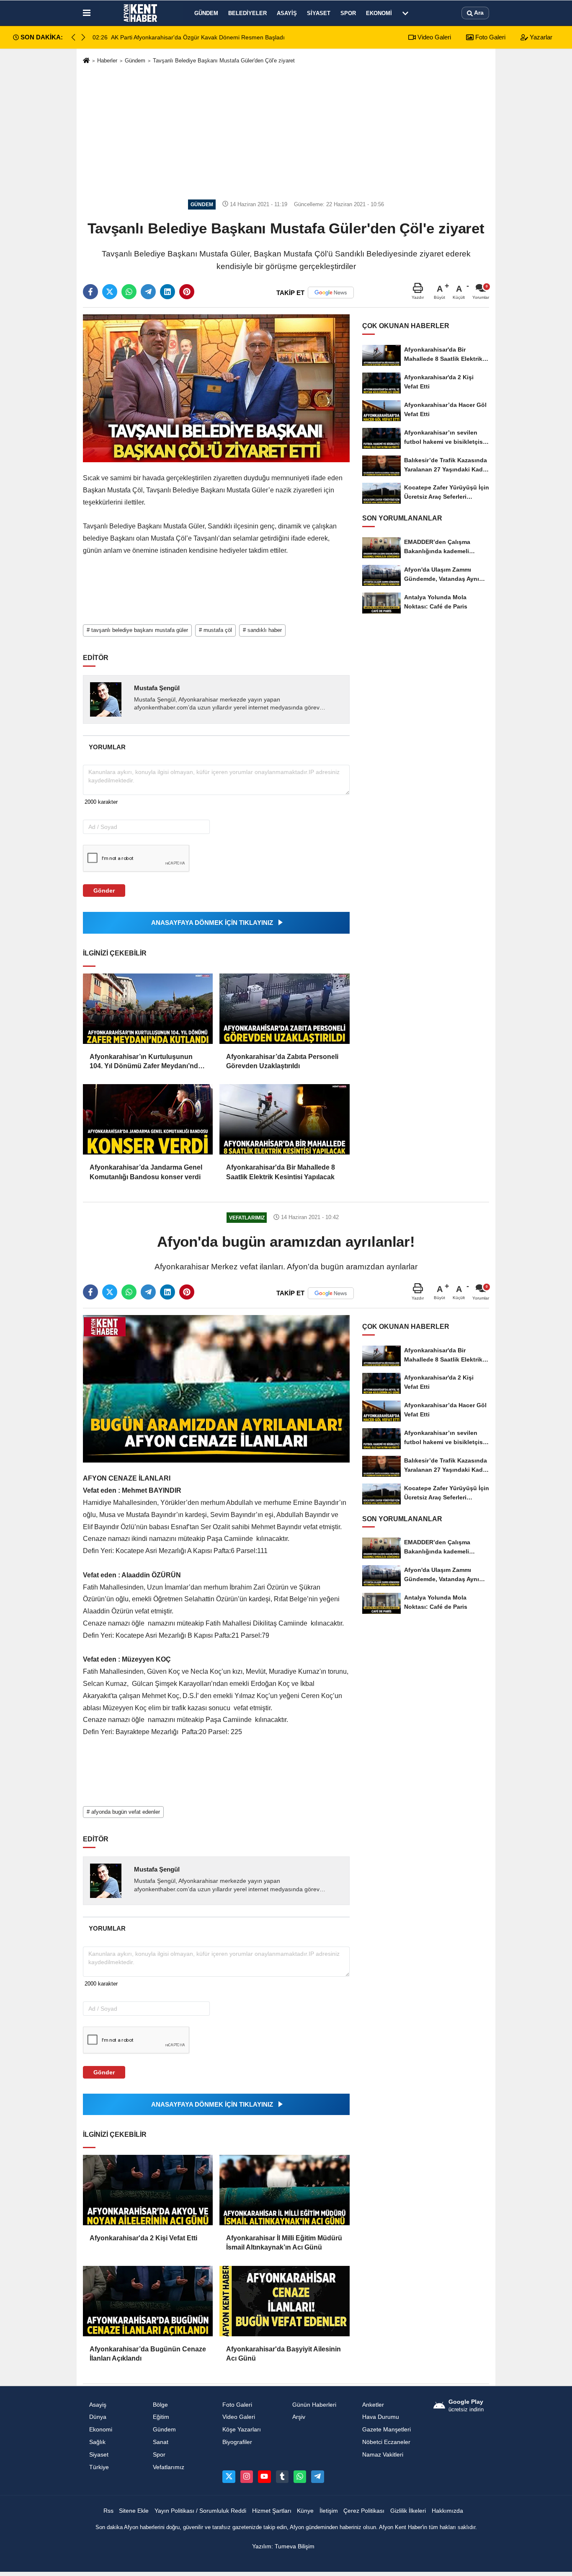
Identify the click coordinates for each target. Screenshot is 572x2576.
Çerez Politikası (364, 2511)
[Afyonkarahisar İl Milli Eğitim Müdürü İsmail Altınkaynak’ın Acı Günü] (284, 2190)
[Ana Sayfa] (86, 61)
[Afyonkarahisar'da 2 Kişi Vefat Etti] (148, 2190)
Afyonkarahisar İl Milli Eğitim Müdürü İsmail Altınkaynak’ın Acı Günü (284, 2243)
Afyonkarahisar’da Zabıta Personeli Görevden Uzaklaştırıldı (282, 1061)
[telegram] (148, 292)
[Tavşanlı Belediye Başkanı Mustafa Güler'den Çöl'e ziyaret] (216, 388)
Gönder (104, 891)
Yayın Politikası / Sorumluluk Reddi (200, 2511)
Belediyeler (247, 13)
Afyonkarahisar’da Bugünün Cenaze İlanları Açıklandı (148, 2354)
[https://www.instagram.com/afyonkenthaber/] (247, 2477)
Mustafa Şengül (157, 688)
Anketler (373, 2405)
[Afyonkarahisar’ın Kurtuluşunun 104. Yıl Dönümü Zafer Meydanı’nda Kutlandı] (148, 1009)
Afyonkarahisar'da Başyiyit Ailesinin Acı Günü (283, 2354)
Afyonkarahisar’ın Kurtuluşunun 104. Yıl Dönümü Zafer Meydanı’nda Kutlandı (146, 1062)
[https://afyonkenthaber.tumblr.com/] (282, 2477)
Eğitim (161, 2417)
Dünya (98, 2417)
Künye (305, 2511)
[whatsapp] (129, 292)
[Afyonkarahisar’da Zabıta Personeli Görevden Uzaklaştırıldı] (284, 1009)
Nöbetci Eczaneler (386, 2442)
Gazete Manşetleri (386, 2430)
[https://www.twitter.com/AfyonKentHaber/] (229, 2477)
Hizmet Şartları (272, 2511)
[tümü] (405, 13)
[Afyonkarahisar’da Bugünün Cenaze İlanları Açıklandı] (148, 2301)
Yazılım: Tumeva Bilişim (283, 2546)
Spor (348, 13)
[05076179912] (300, 2477)
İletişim (329, 2511)
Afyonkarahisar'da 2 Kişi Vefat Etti (143, 2238)
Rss (108, 2511)
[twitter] (110, 292)
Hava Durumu (381, 2417)
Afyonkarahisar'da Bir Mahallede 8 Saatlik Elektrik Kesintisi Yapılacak (281, 1172)
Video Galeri (433, 37)
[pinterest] (187, 292)
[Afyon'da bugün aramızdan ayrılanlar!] (216, 1389)
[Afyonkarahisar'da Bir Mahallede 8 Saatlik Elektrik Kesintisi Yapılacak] (284, 1119)
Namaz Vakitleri (383, 2455)
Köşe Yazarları (242, 2430)
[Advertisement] (286, 131)
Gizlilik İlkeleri (408, 2511)
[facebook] (90, 292)
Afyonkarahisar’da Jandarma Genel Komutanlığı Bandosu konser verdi (146, 1172)
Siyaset (319, 13)
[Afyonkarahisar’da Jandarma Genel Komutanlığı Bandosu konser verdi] (148, 1119)
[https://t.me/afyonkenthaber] (317, 2477)
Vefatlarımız (169, 2467)
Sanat (161, 2442)
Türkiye (99, 2467)
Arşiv (299, 2417)
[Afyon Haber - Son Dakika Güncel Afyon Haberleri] (141, 13)
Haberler (107, 61)
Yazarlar (540, 37)
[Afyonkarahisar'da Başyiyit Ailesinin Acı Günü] (284, 2301)
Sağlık (97, 2442)
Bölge (160, 2405)
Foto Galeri (490, 37)
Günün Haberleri (314, 2405)
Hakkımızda (447, 2511)
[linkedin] (167, 292)
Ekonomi (379, 13)
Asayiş (287, 13)
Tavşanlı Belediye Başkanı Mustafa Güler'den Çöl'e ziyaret (224, 61)
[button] (83, 37)
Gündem (206, 13)
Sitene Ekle (134, 2511)
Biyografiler (237, 2442)
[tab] (107, 747)
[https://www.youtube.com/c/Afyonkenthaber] (264, 2477)
